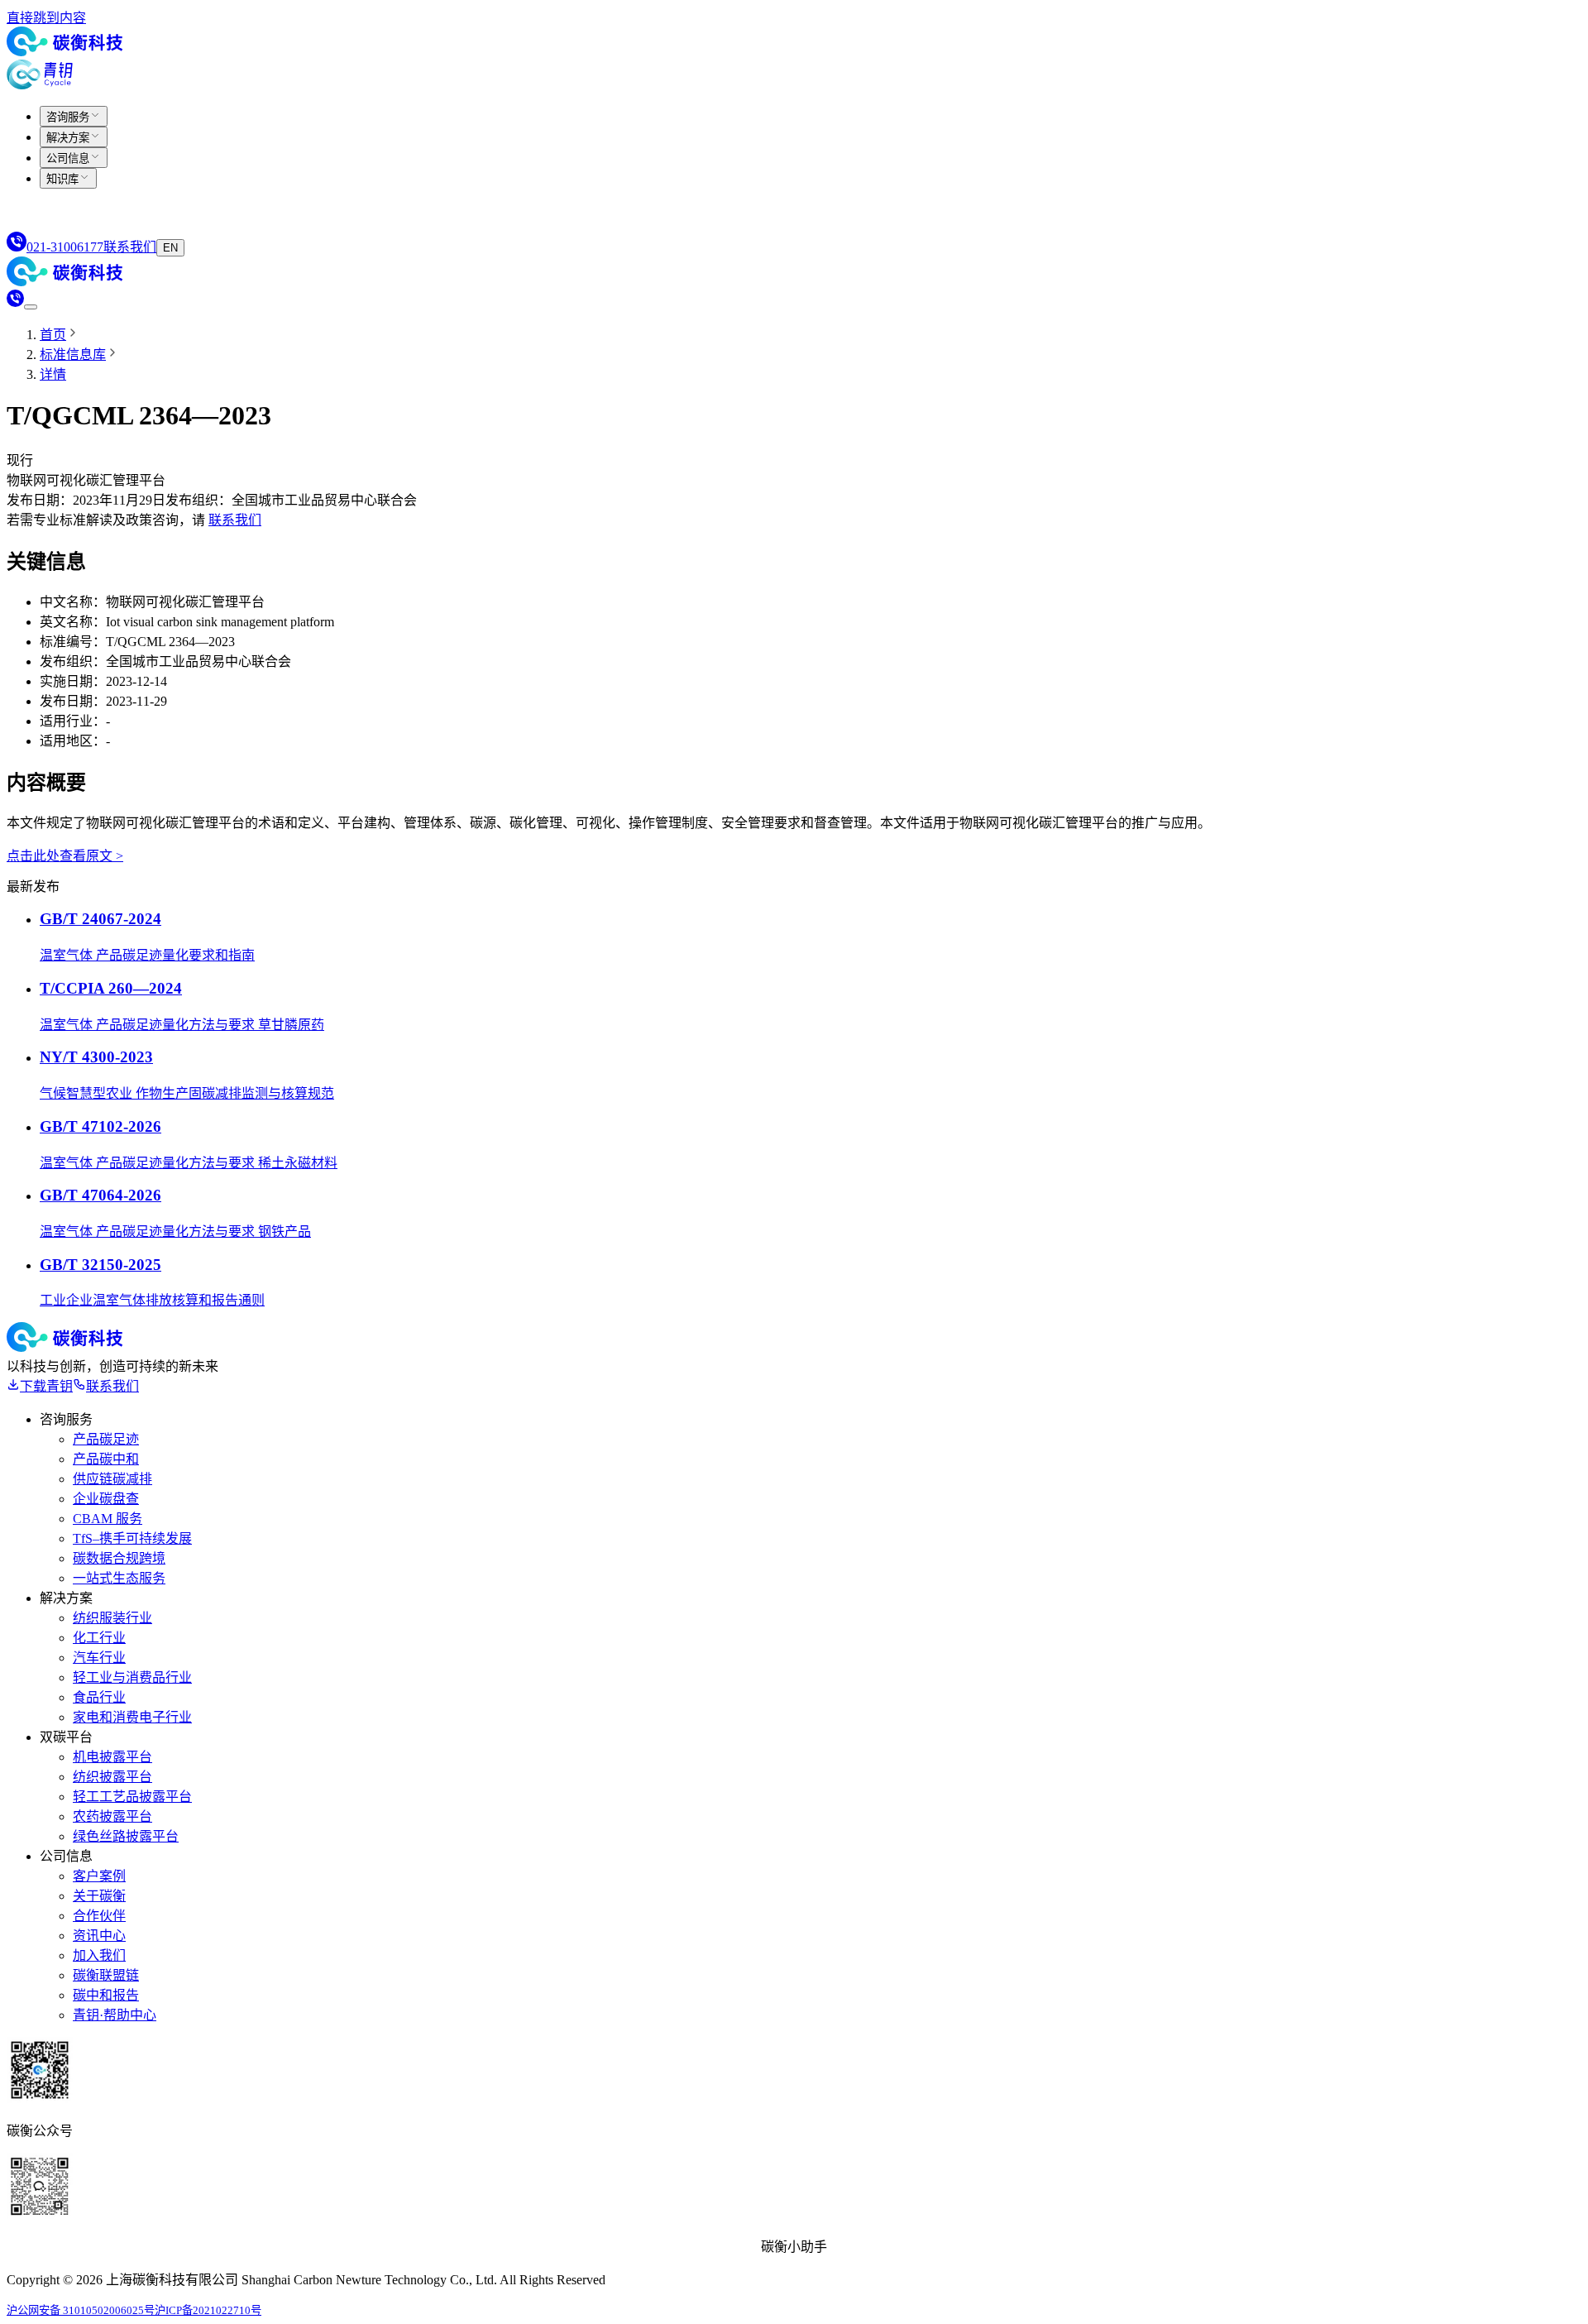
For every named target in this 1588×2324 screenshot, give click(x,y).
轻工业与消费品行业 (132, 1677)
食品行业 (99, 1697)
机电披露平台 (112, 1757)
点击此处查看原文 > (65, 856)
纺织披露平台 (112, 1777)
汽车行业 (99, 1658)
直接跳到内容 (46, 18)
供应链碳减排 (112, 1479)
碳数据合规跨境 (119, 1558)
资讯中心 (99, 1936)
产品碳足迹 (106, 1439)
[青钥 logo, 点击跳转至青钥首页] (40, 85)
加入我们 (99, 1955)
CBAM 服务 (108, 1519)
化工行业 (99, 1638)
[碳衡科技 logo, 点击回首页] (65, 52)
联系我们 (235, 520)
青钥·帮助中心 (115, 2015)
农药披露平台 (112, 1816)
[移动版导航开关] (31, 307)
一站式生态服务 (119, 1578)
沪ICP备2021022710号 (208, 2310)
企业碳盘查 (106, 1499)
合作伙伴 (99, 1916)
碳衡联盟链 (106, 1975)
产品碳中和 (106, 1459)
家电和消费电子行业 (132, 1717)
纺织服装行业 (112, 1618)
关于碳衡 (99, 1896)
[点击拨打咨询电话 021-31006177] (15, 302)
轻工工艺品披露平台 (132, 1797)
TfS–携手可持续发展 (132, 1538)
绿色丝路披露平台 (126, 1836)
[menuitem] (74, 116)
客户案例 (99, 1876)
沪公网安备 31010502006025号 (81, 2310)
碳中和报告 (106, 1995)
